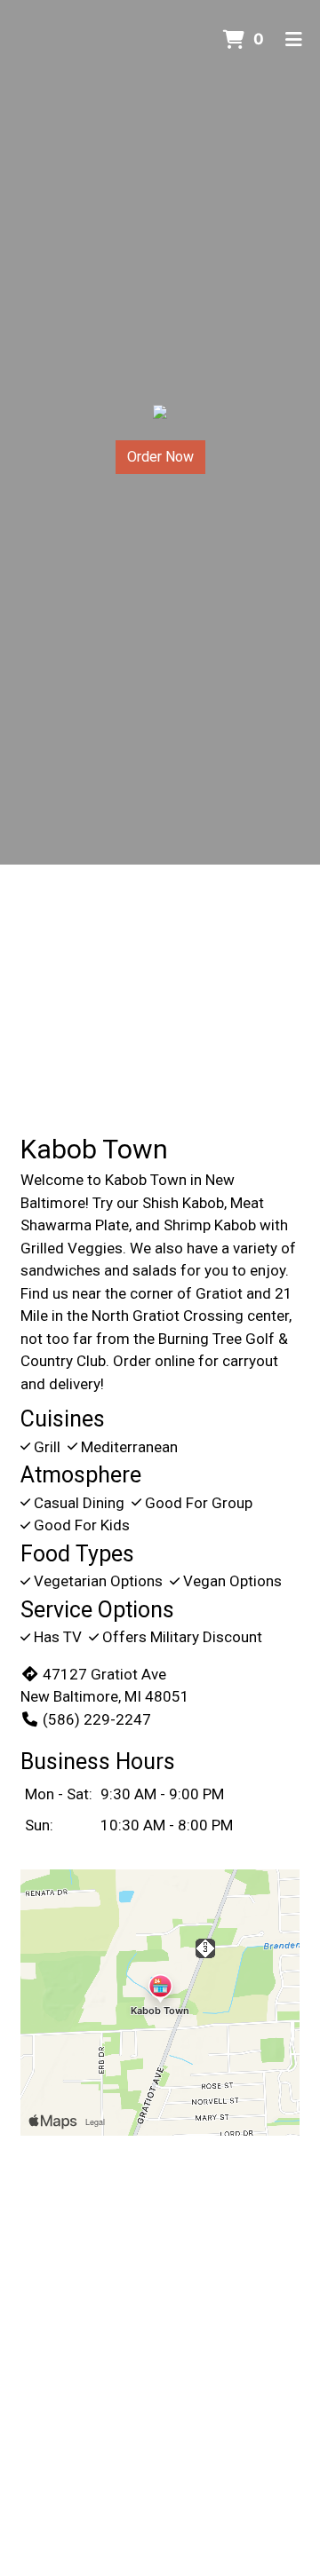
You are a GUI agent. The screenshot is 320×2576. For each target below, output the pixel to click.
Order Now (160, 457)
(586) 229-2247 (97, 1719)
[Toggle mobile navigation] (294, 40)
